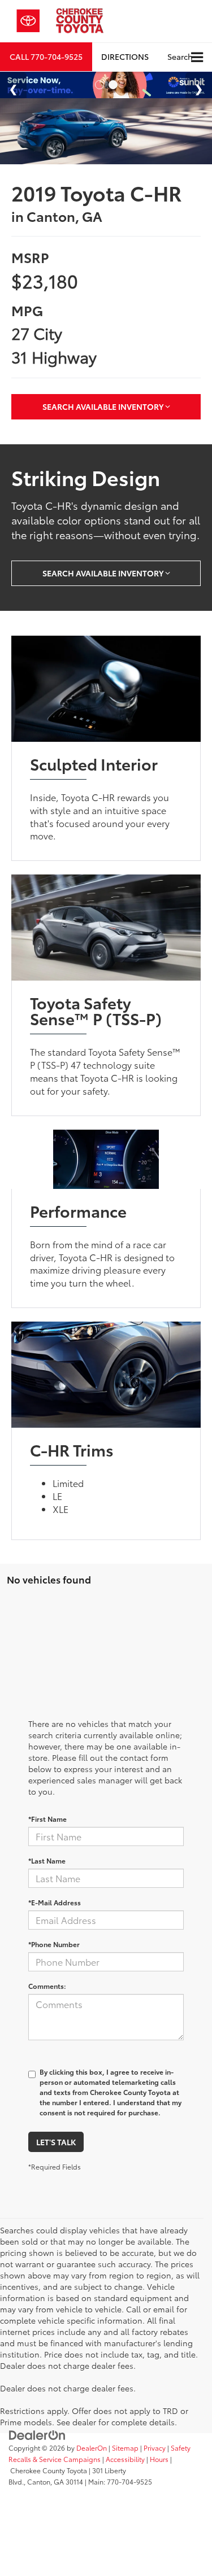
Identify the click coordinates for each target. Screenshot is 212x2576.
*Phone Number (54, 1953)
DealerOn (92, 2457)
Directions (125, 56)
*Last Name (47, 1869)
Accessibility (125, 2468)
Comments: (47, 1995)
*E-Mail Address (55, 1911)
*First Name (47, 1828)
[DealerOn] (37, 2443)
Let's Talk (56, 2151)
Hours (159, 2468)
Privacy (155, 2457)
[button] (46, 57)
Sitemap (125, 2457)
